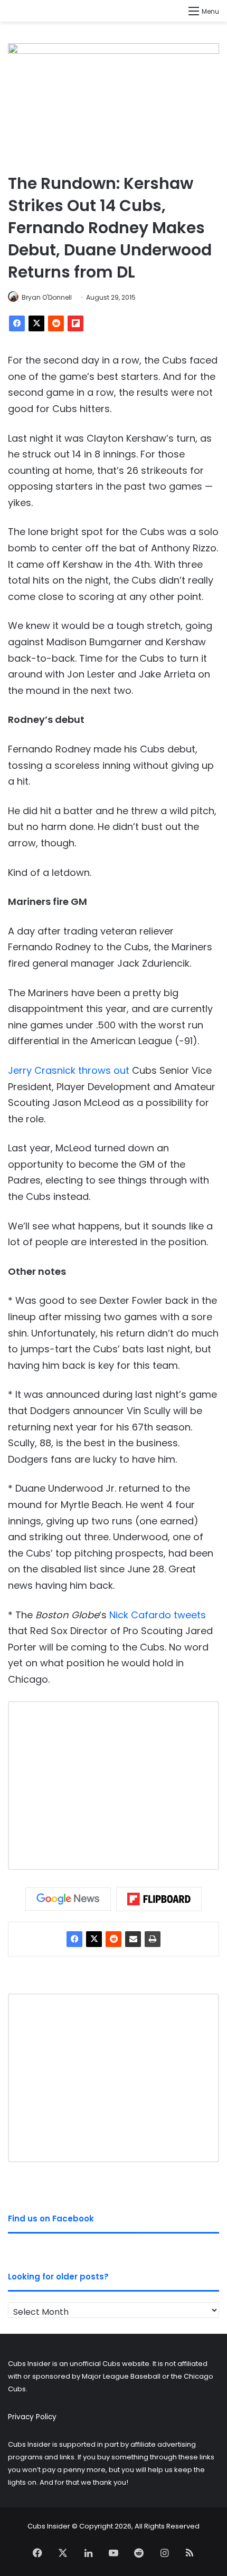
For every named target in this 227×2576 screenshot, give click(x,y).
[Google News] (68, 1899)
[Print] (153, 1939)
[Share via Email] (133, 1939)
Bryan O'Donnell (47, 297)
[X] (36, 323)
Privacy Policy (32, 2417)
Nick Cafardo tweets (158, 1615)
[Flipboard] (75, 323)
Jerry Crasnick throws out (69, 1070)
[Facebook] (17, 323)
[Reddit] (56, 323)
